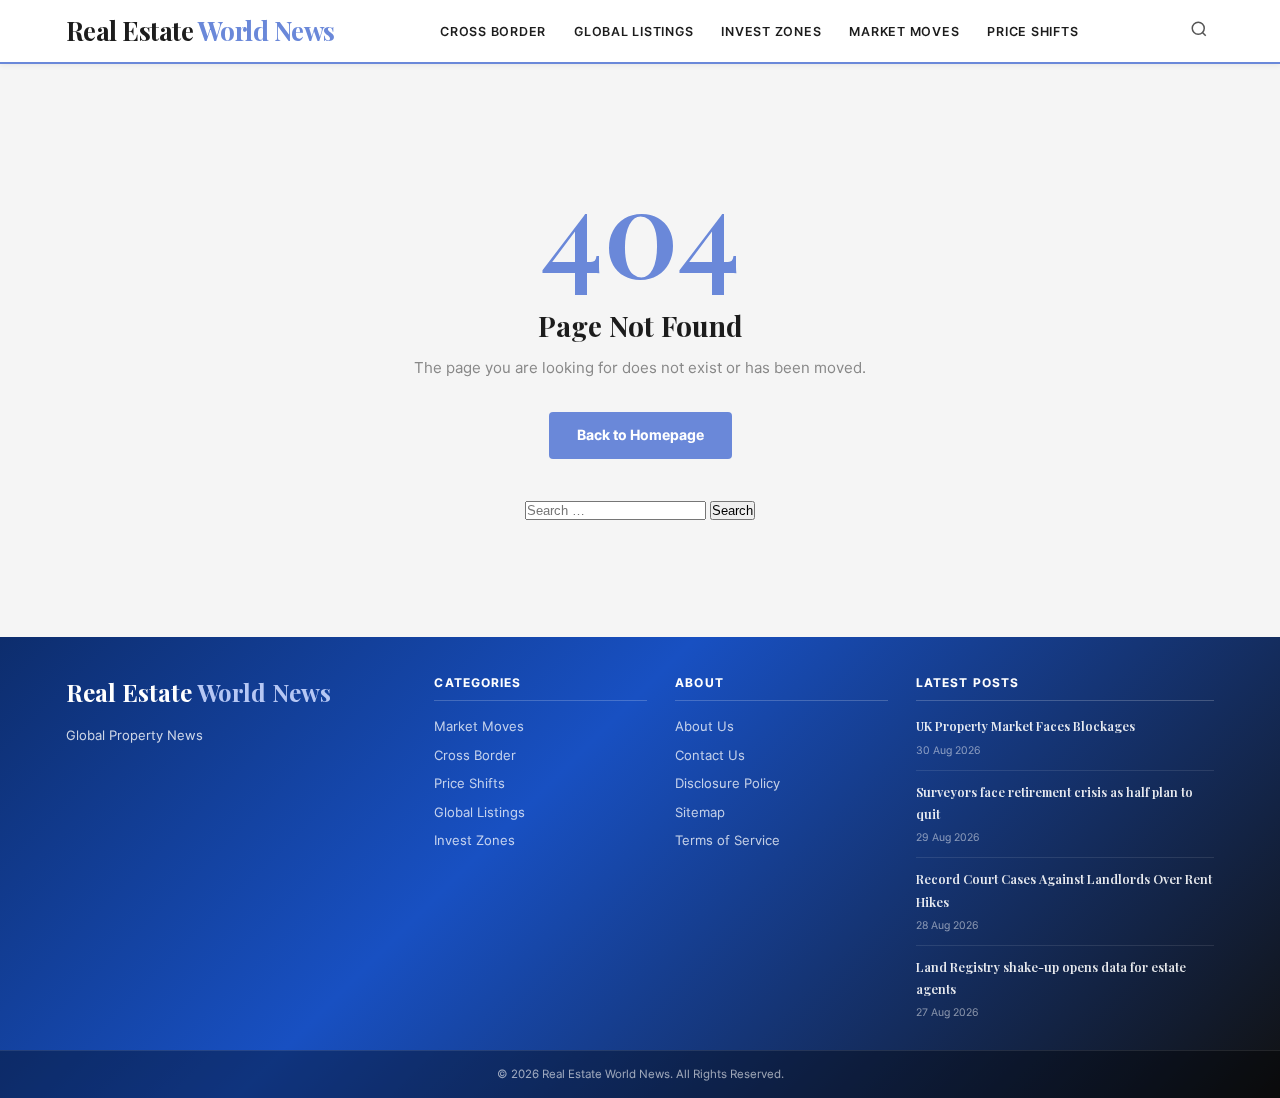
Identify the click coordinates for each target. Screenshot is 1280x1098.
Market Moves (904, 31)
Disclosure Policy (727, 783)
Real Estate (200, 30)
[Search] (1199, 30)
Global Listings (633, 31)
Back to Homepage (640, 434)
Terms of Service (727, 840)
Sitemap (700, 812)
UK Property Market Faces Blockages (1025, 725)
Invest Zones (771, 31)
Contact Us (710, 755)
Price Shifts (1032, 31)
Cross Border (493, 31)
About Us (704, 726)
